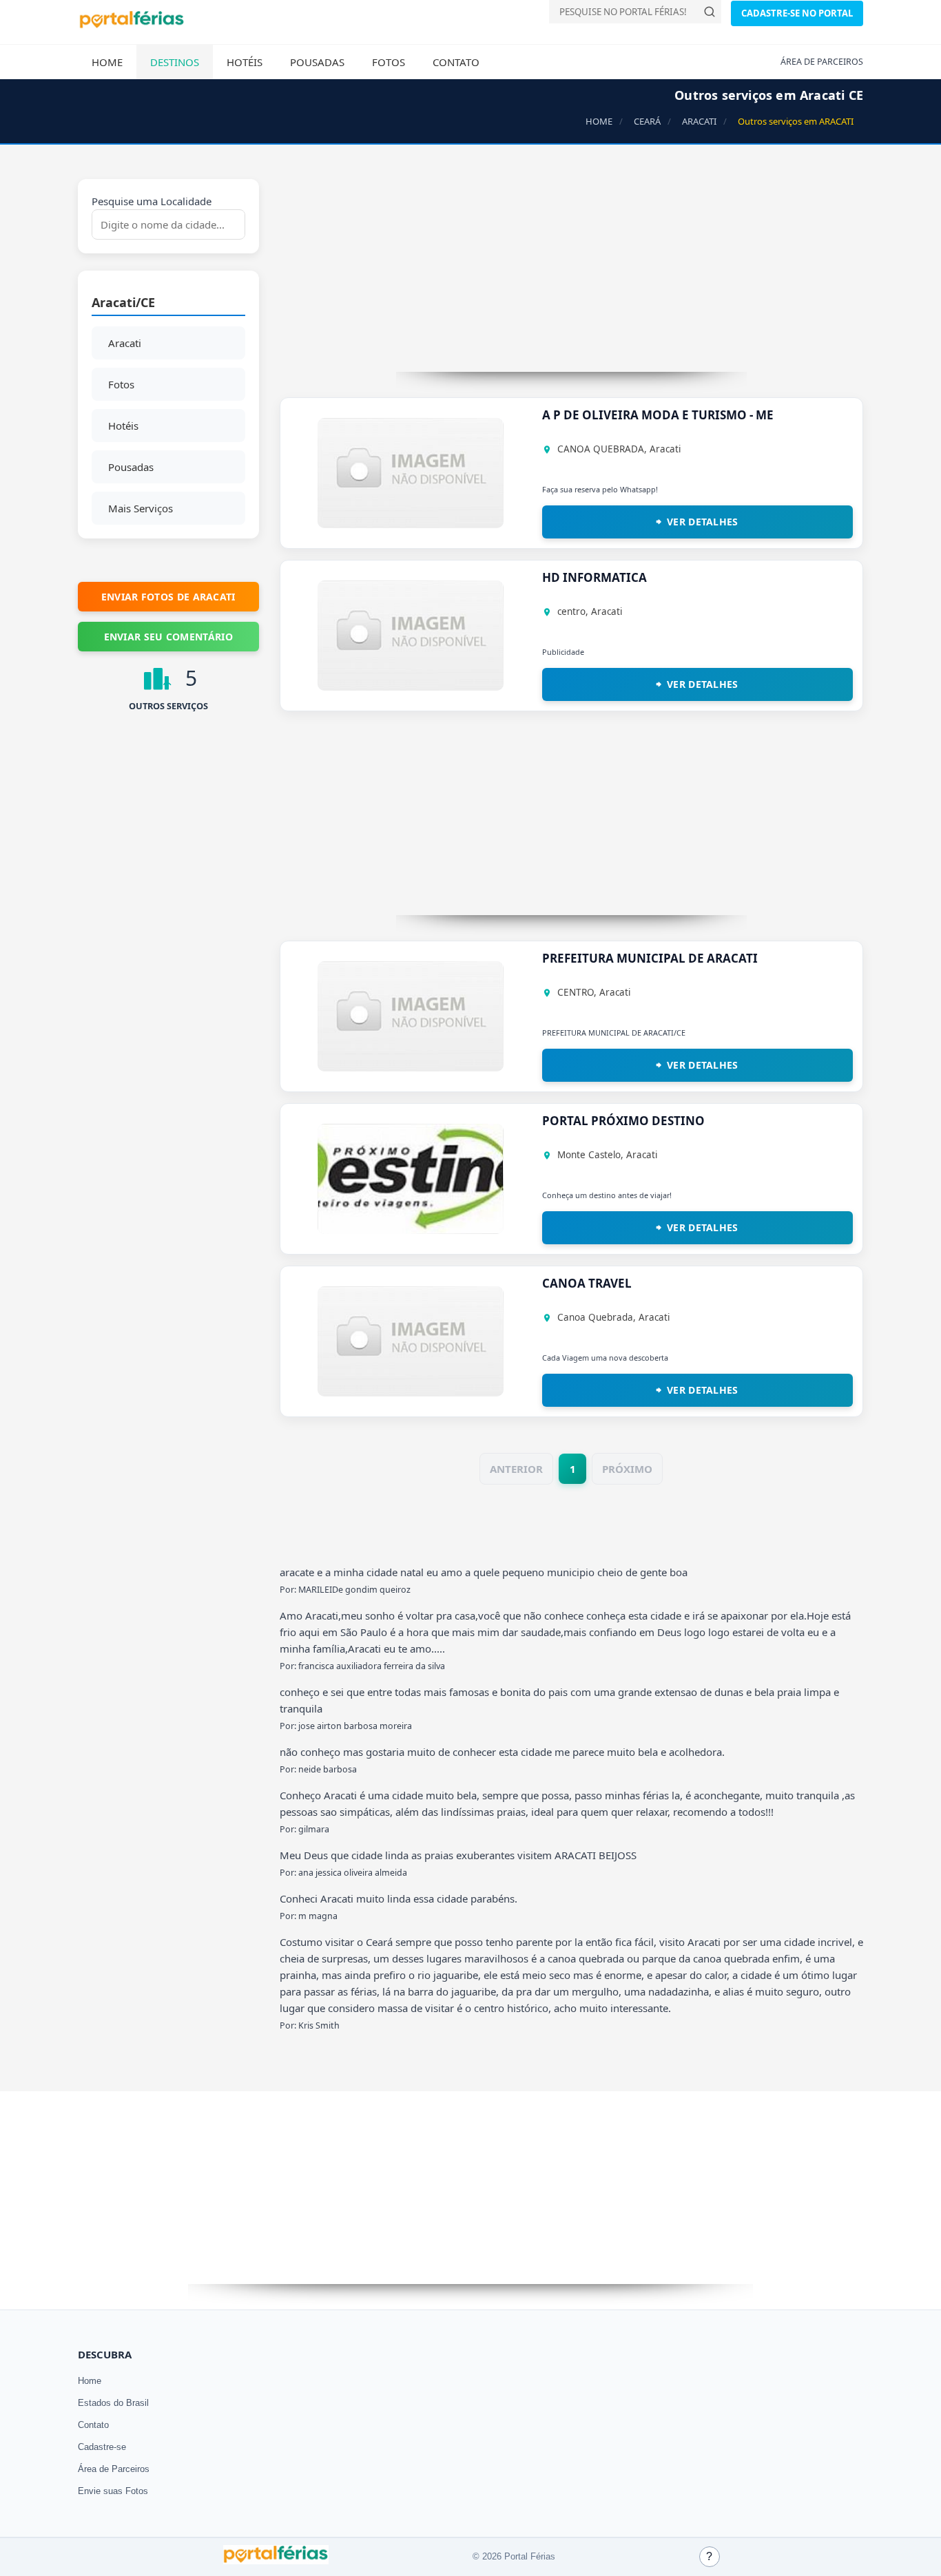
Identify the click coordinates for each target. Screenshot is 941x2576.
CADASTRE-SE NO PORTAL (797, 13)
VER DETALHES (703, 522)
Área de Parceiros (114, 2469)
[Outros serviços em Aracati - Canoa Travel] (411, 1392)
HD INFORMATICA (594, 577)
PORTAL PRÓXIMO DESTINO (623, 1121)
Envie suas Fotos (113, 2491)
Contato (456, 62)
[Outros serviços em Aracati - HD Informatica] (411, 687)
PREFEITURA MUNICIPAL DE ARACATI (650, 958)
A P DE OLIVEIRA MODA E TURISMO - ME (658, 415)
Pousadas (317, 62)
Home (107, 62)
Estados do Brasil (113, 2403)
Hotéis (245, 62)
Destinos (175, 62)
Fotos (389, 62)
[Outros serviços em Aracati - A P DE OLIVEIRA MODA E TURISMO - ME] (411, 524)
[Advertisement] (572, 275)
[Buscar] (710, 12)
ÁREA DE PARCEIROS (822, 62)
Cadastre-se (102, 2447)
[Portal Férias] (132, 25)
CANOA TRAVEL (587, 1283)
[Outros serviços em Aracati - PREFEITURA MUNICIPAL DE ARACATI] (411, 1067)
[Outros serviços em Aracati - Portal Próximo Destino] (411, 1230)
